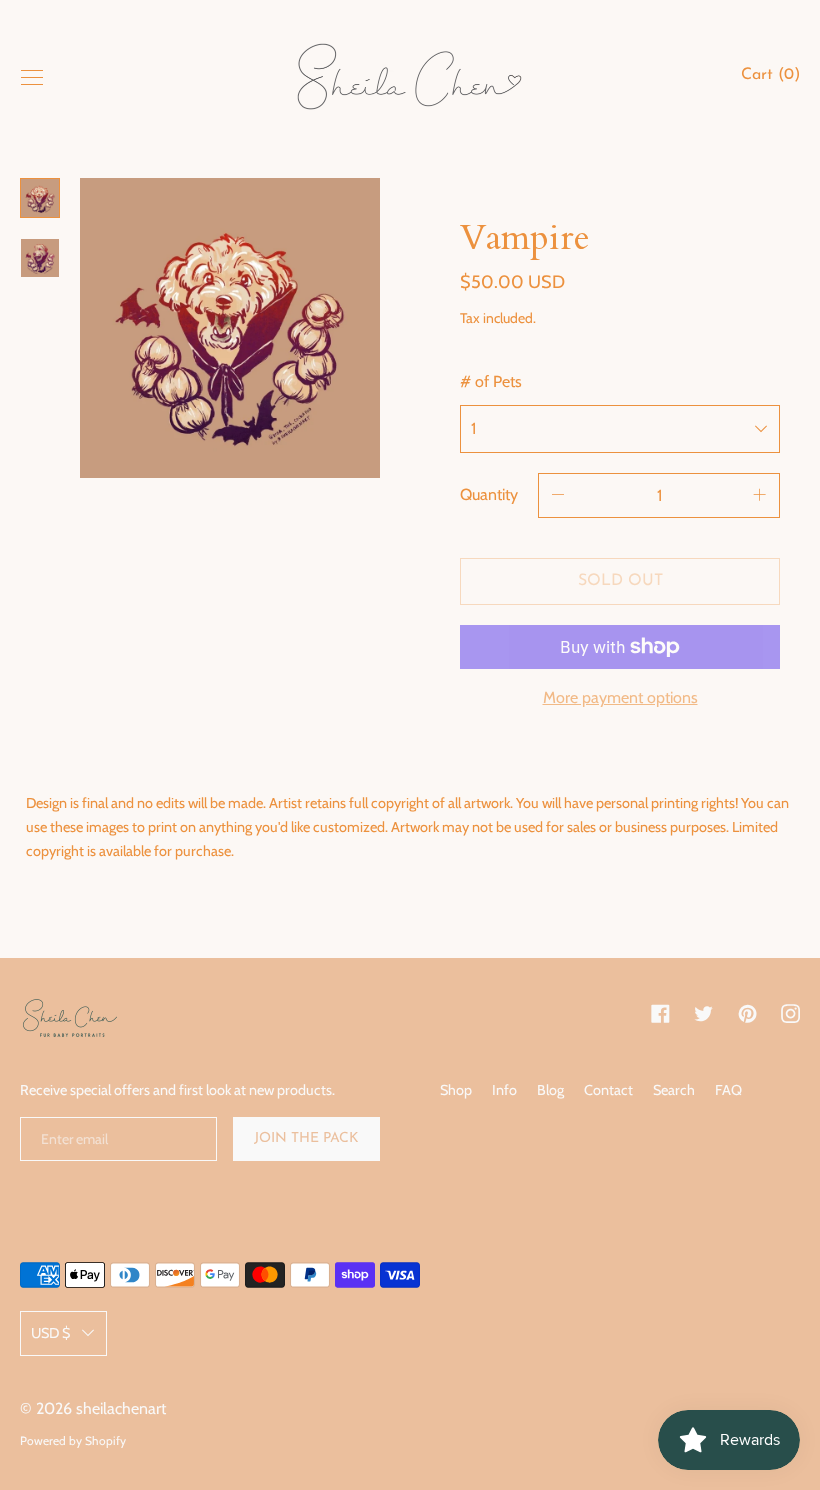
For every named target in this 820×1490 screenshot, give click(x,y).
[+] (760, 495)
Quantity (489, 494)
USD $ (50, 1333)
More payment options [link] (620, 697)
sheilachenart (121, 1408)
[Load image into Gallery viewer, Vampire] (40, 198)
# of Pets (491, 381)
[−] (558, 495)
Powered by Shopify (73, 1440)
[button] (770, 78)
